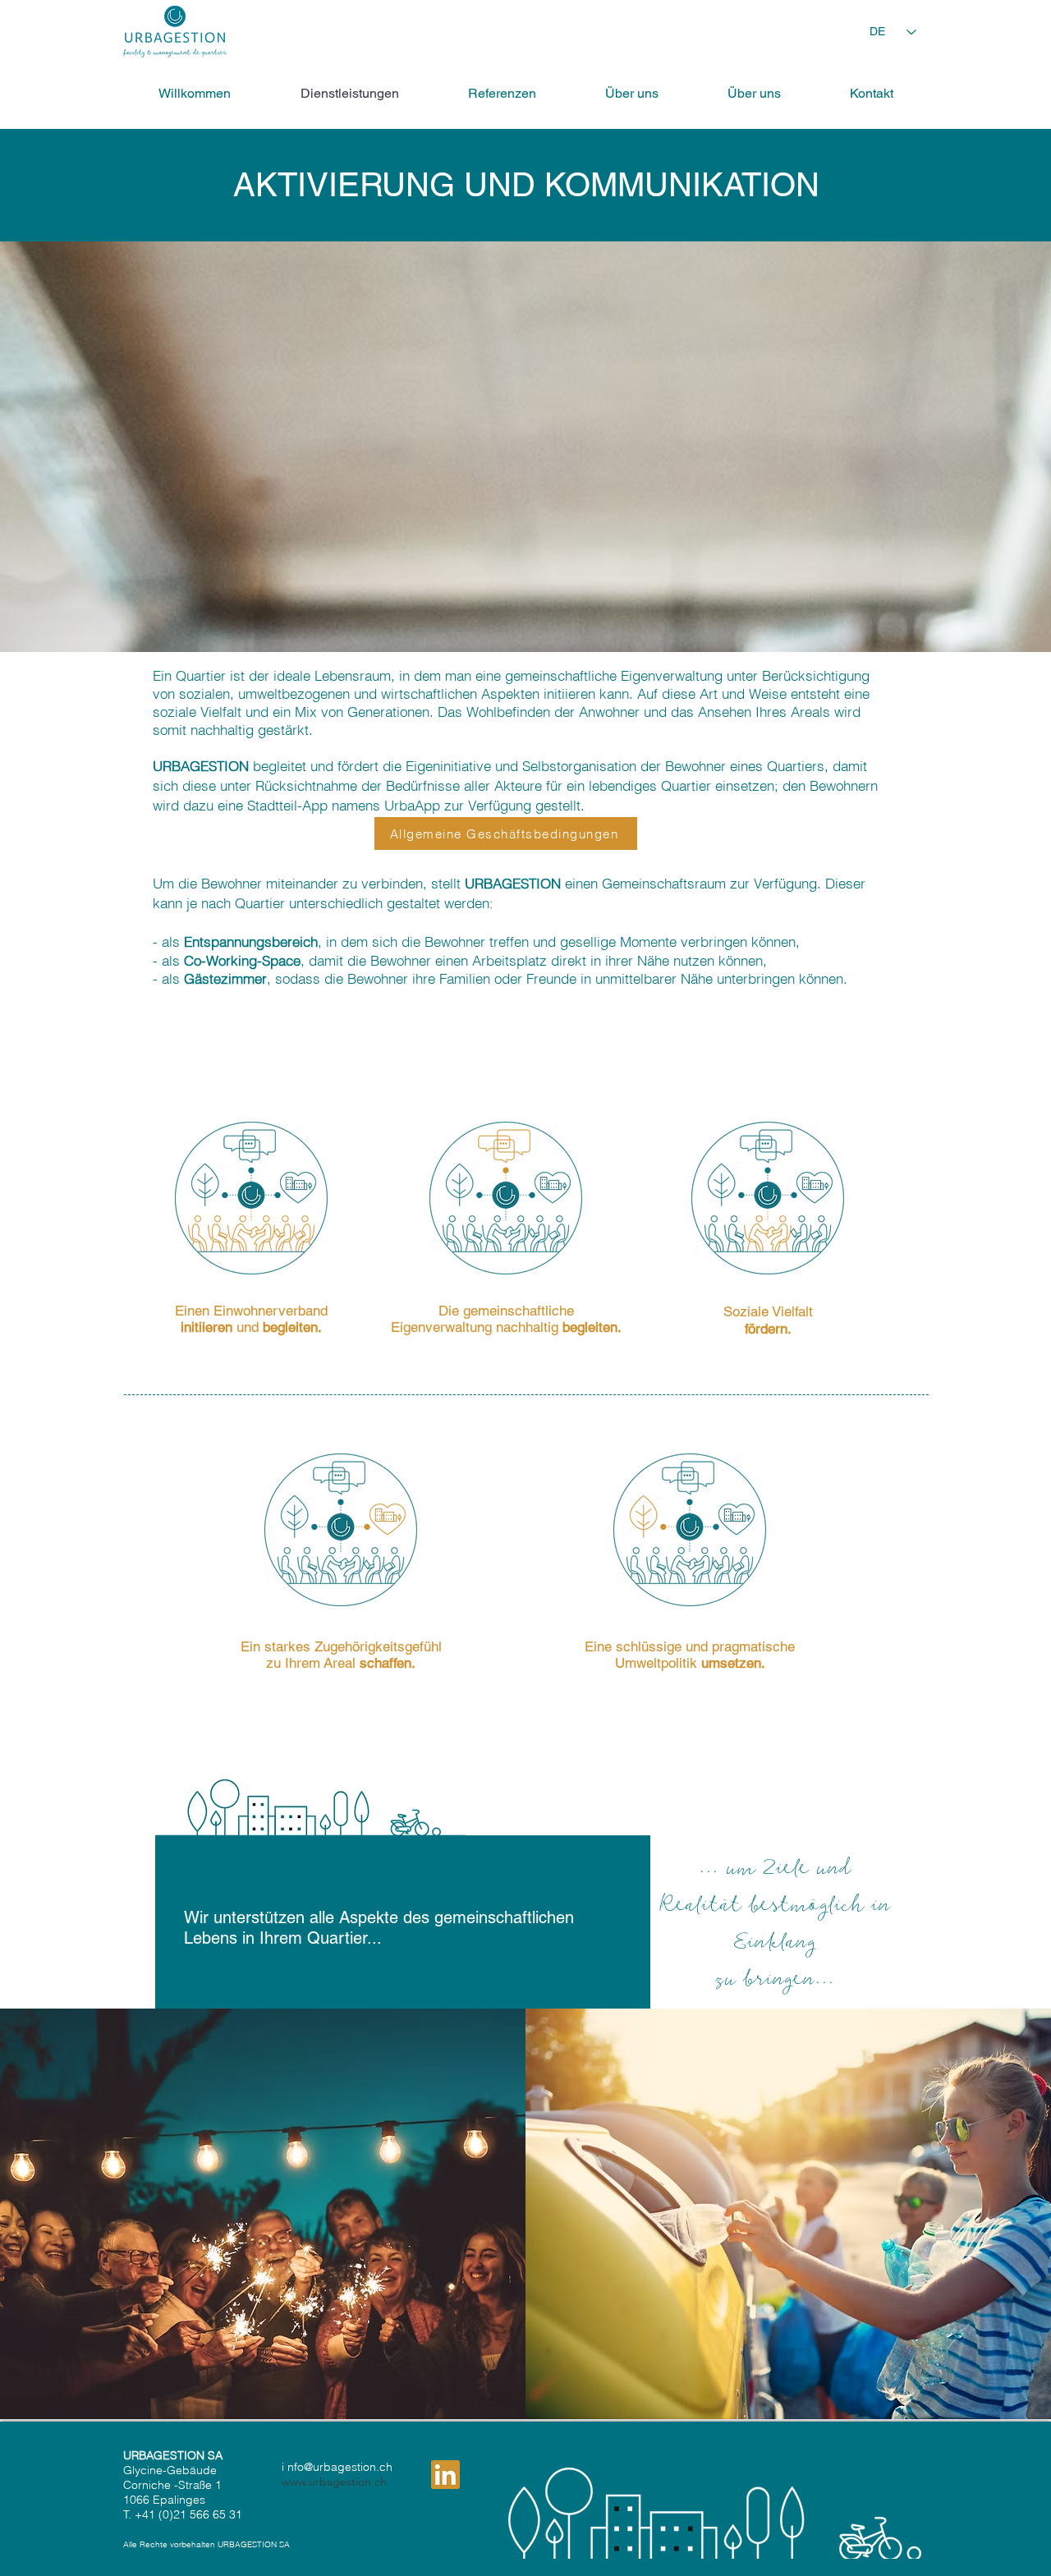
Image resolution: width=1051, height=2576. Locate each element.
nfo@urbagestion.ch (340, 2467)
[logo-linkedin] (445, 2475)
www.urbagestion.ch (334, 2482)
